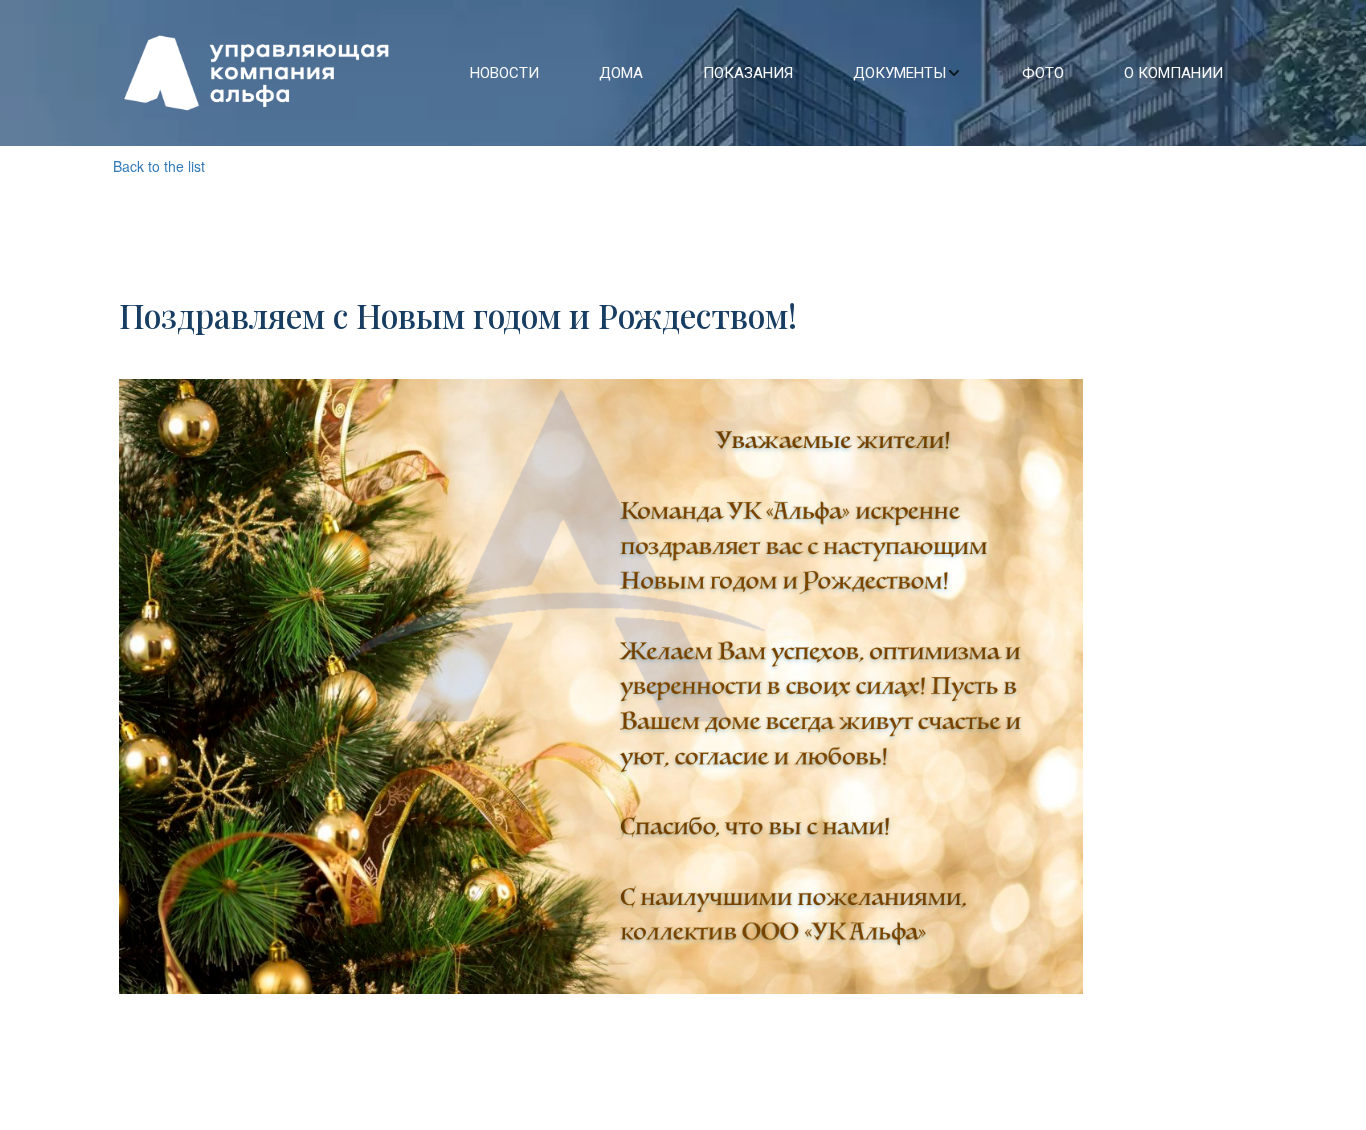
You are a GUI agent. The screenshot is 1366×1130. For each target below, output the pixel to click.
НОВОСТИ (504, 73)
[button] (907, 73)
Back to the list (159, 166)
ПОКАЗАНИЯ (748, 73)
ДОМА (621, 73)
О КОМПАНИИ (1173, 73)
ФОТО (1043, 73)
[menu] (839, 73)
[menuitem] (504, 73)
